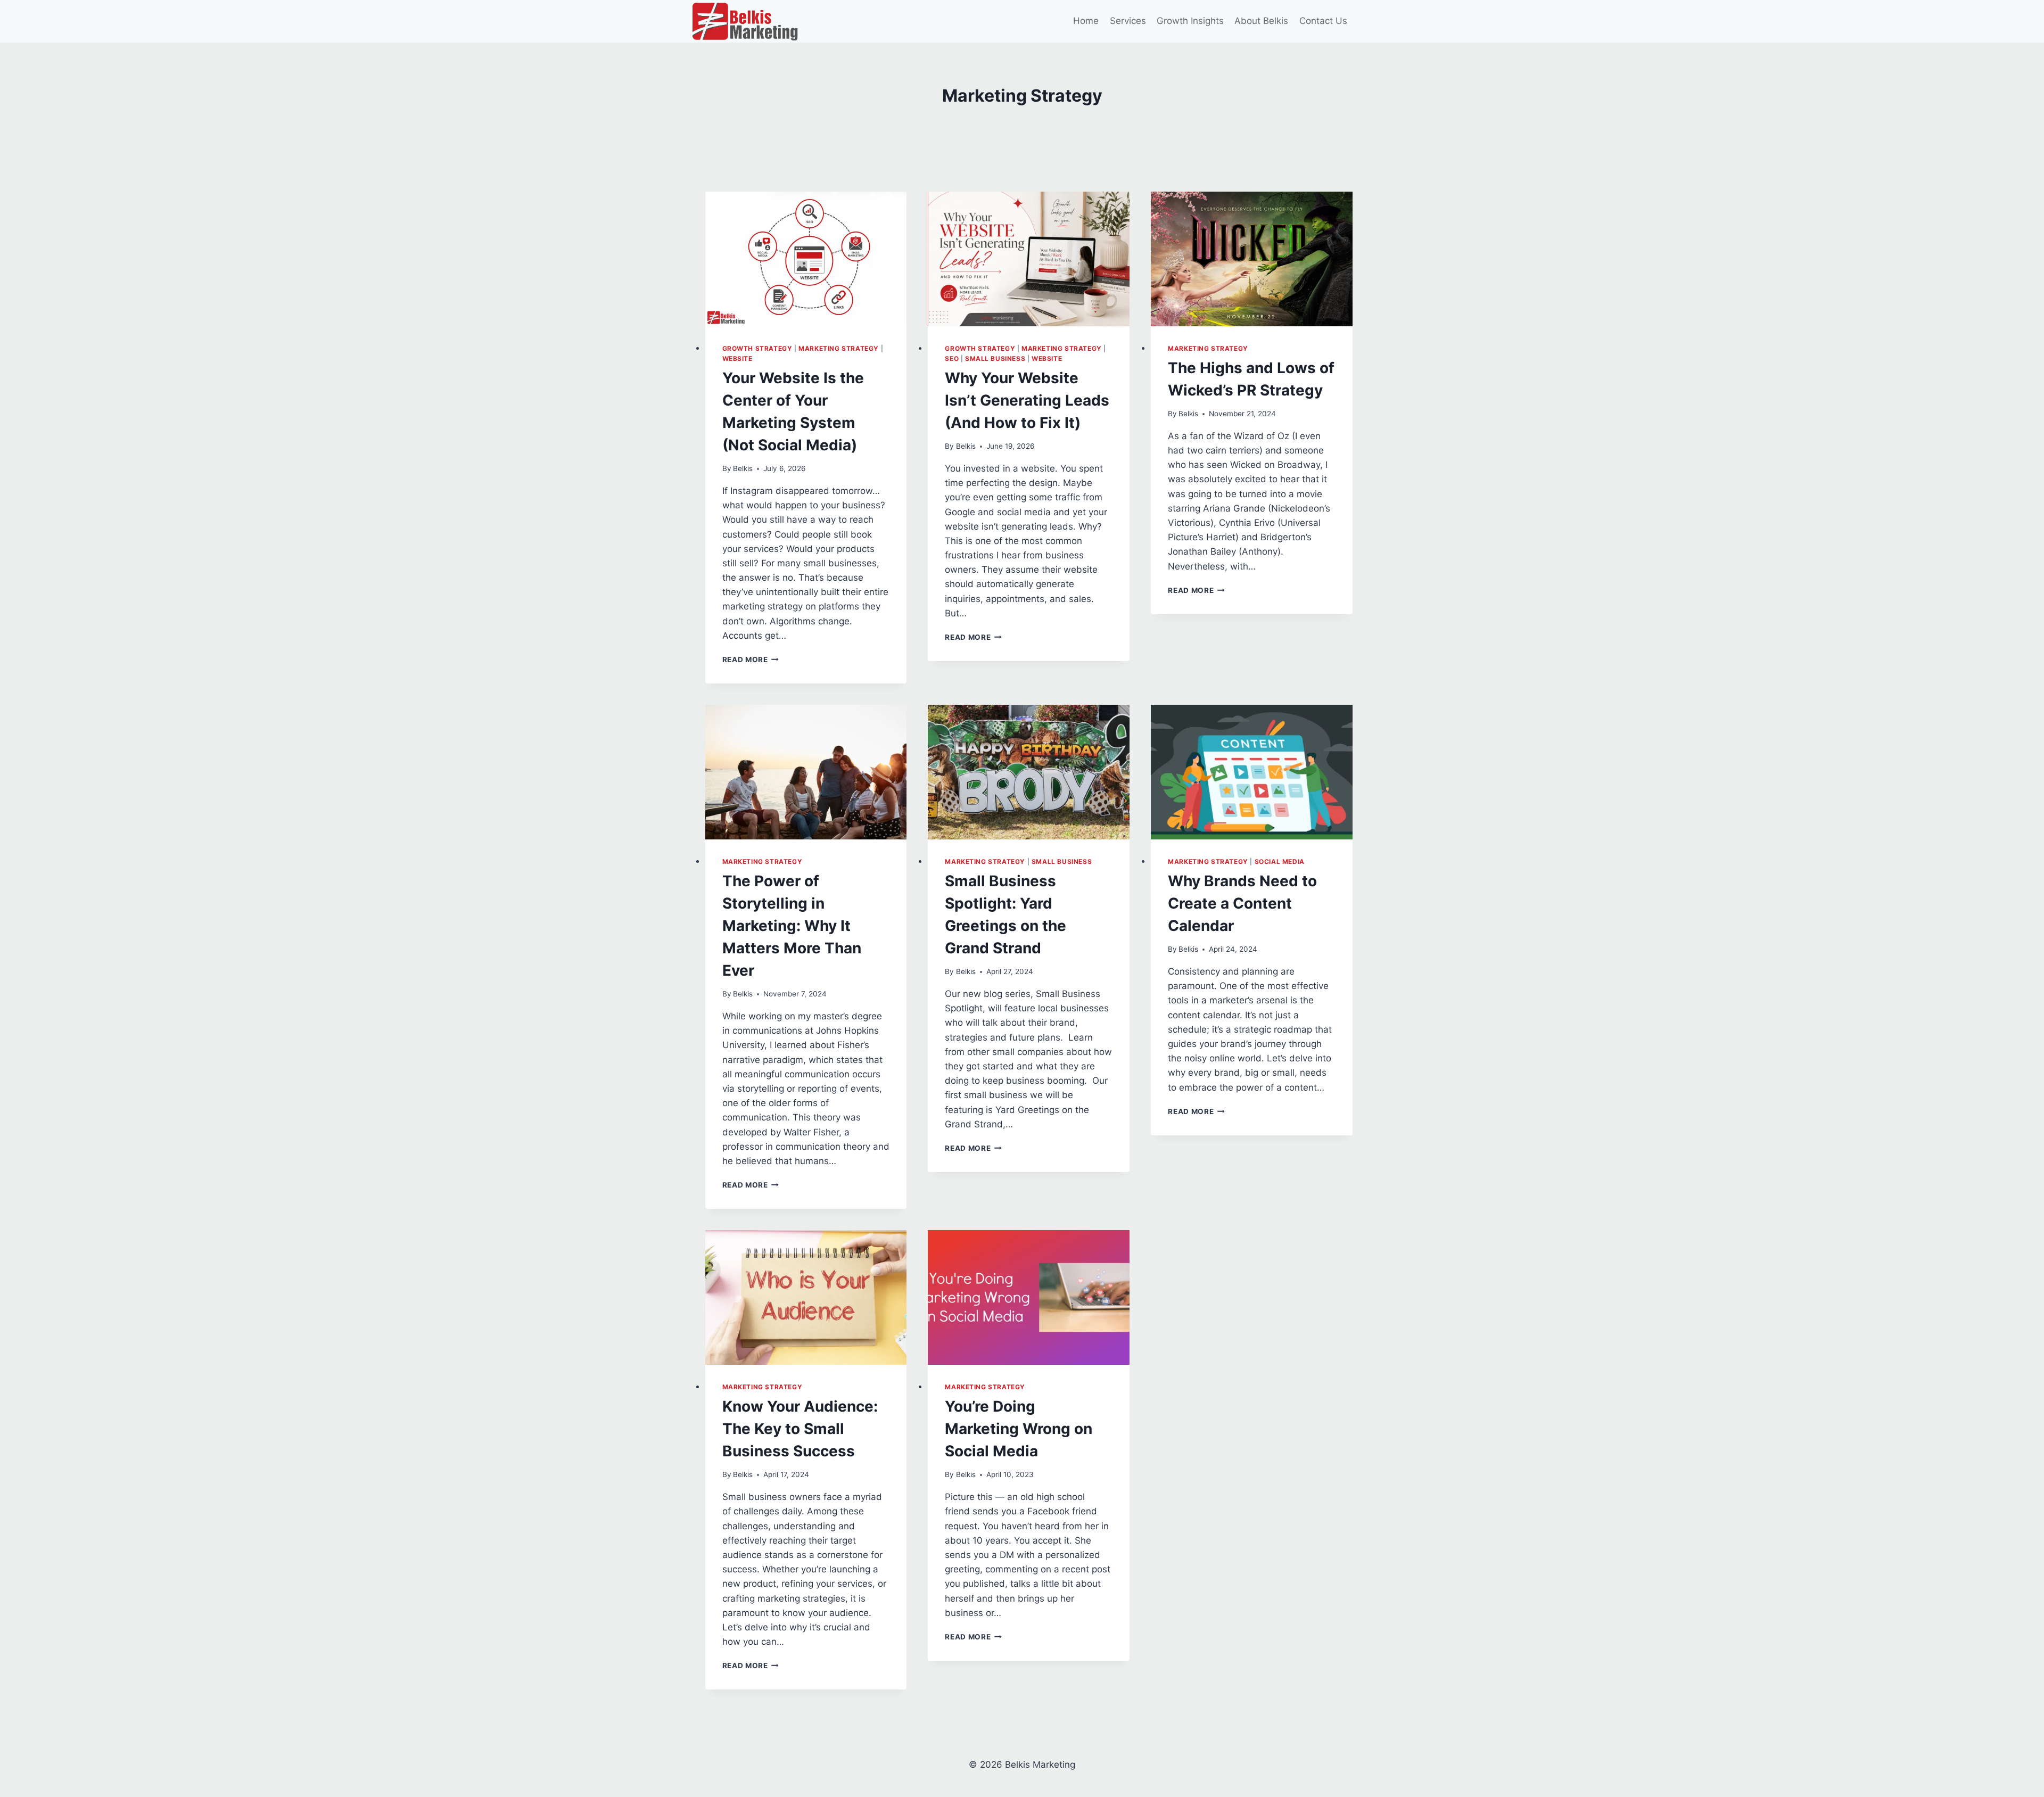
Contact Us (1323, 21)
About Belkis (1261, 21)
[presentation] (806, 259)
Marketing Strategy (839, 348)
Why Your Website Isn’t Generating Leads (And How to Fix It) (1027, 400)
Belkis (743, 468)
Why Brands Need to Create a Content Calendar (1242, 903)
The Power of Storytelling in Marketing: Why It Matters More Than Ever (792, 926)
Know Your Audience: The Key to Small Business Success (800, 1429)
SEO (952, 358)
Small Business (995, 358)
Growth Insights (1190, 21)
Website (737, 358)
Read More (751, 660)
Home (1086, 21)
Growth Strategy (757, 348)
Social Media (1280, 862)
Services (1128, 21)
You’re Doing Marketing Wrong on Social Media (1019, 1429)
